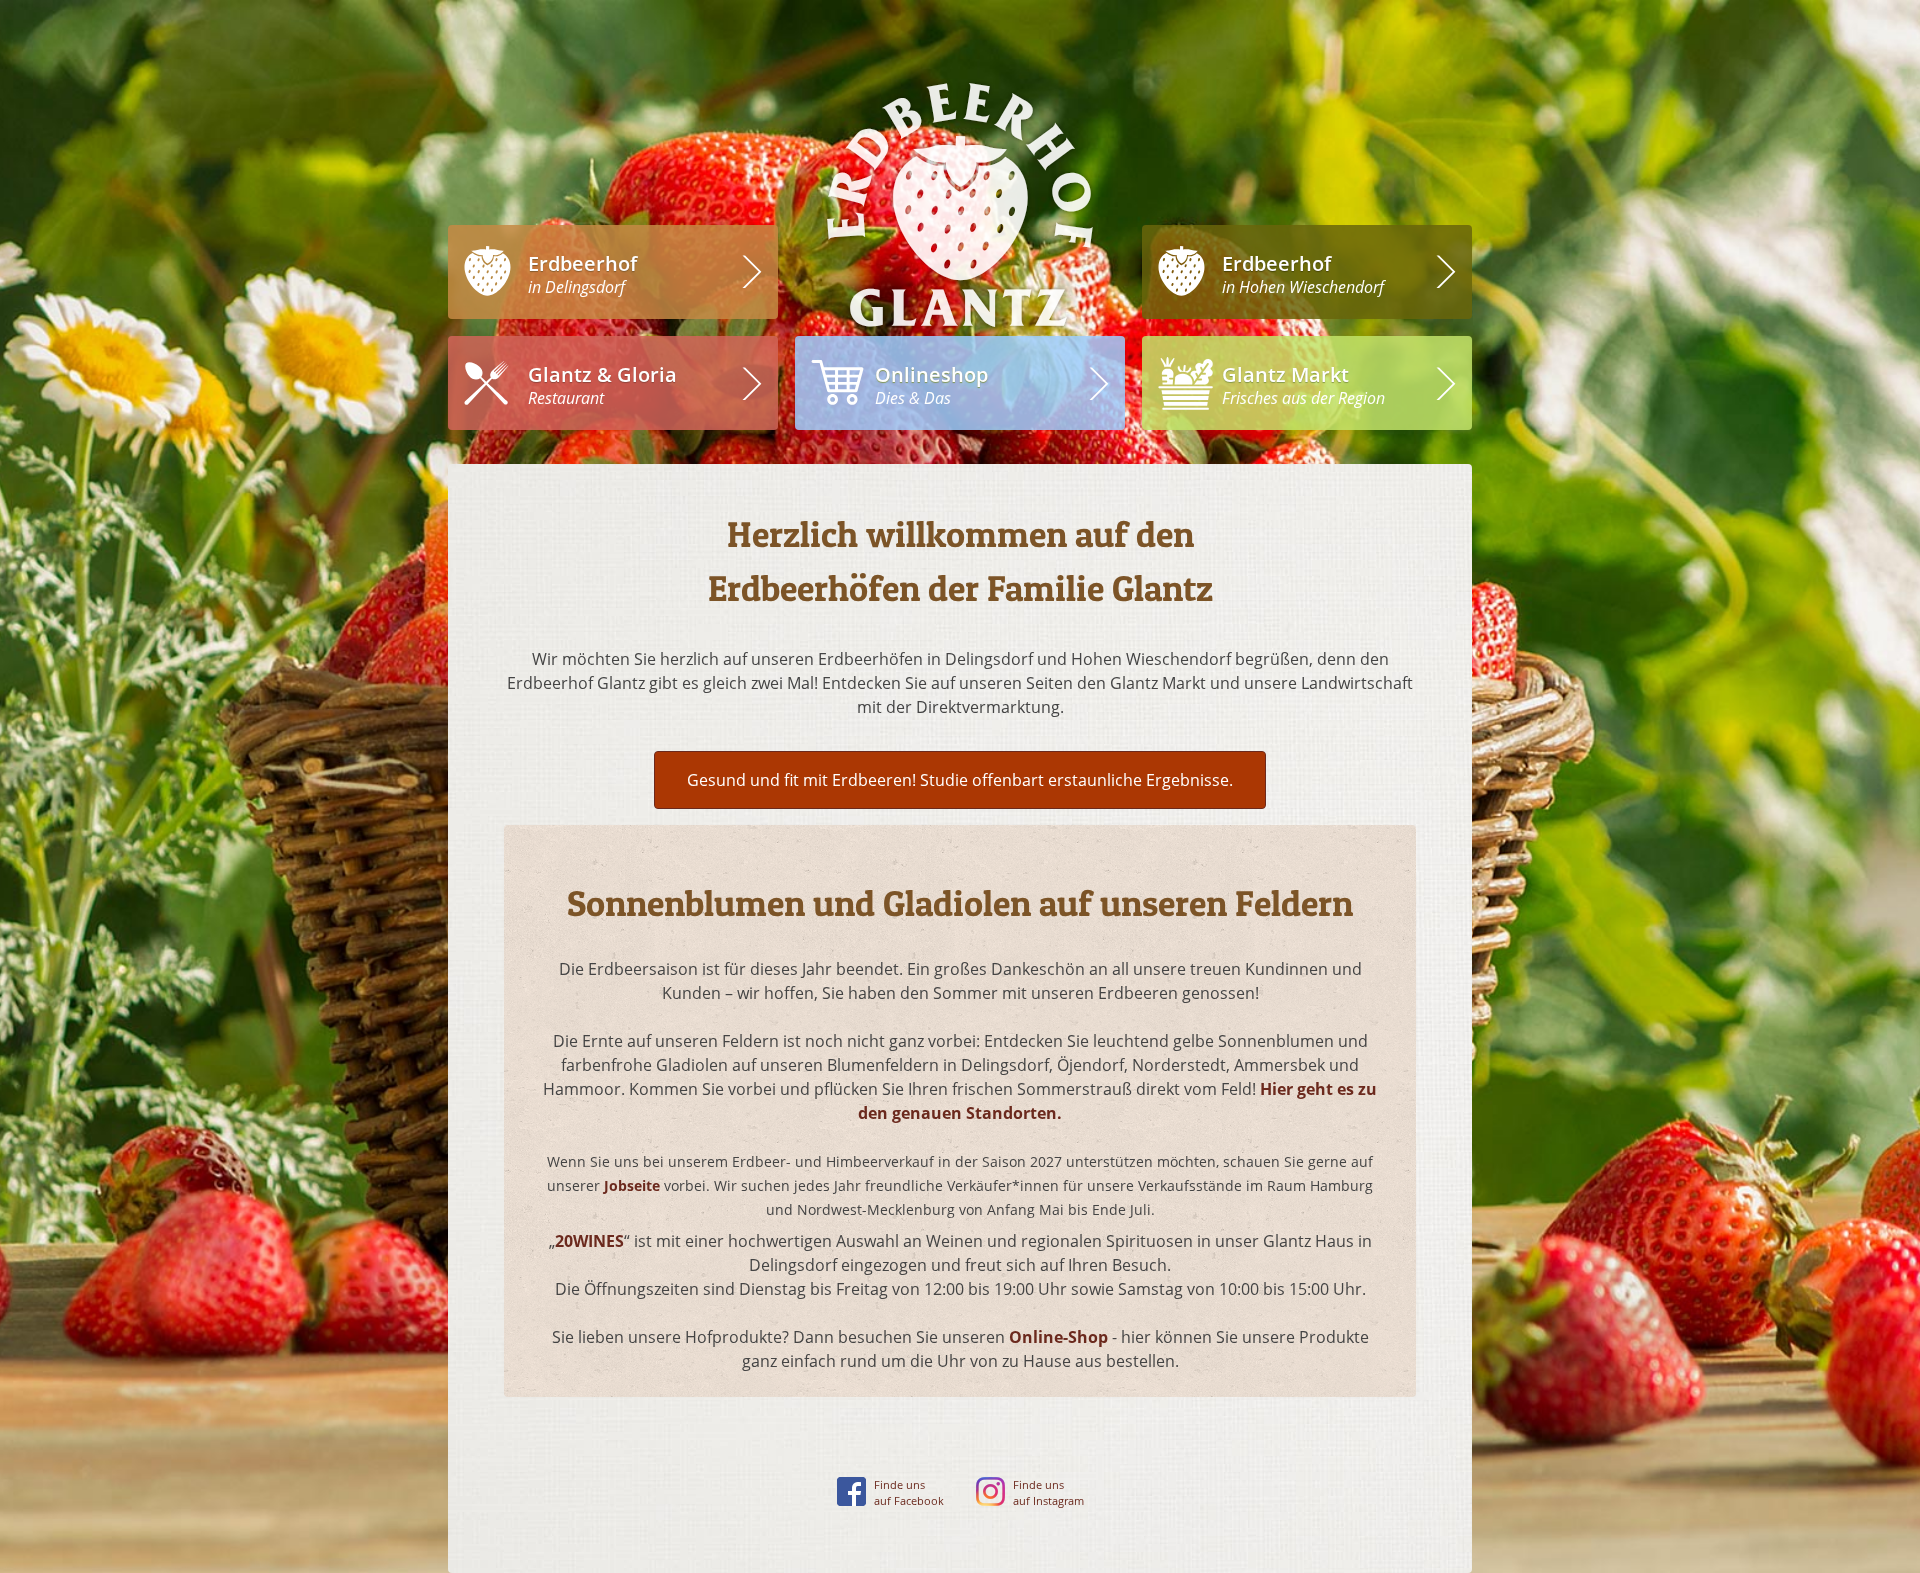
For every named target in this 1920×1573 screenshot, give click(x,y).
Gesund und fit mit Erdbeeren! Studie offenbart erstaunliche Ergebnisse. (960, 780)
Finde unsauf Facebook (909, 1493)
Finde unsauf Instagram (1048, 1493)
